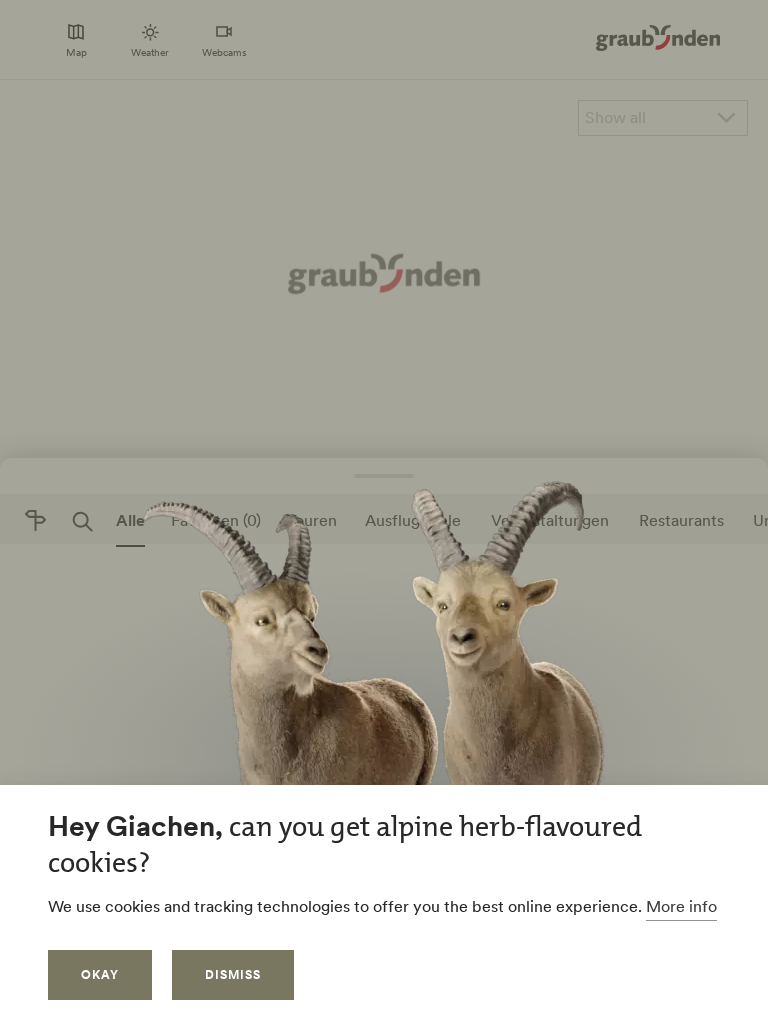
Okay (100, 974)
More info (681, 906)
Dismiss (233, 974)
